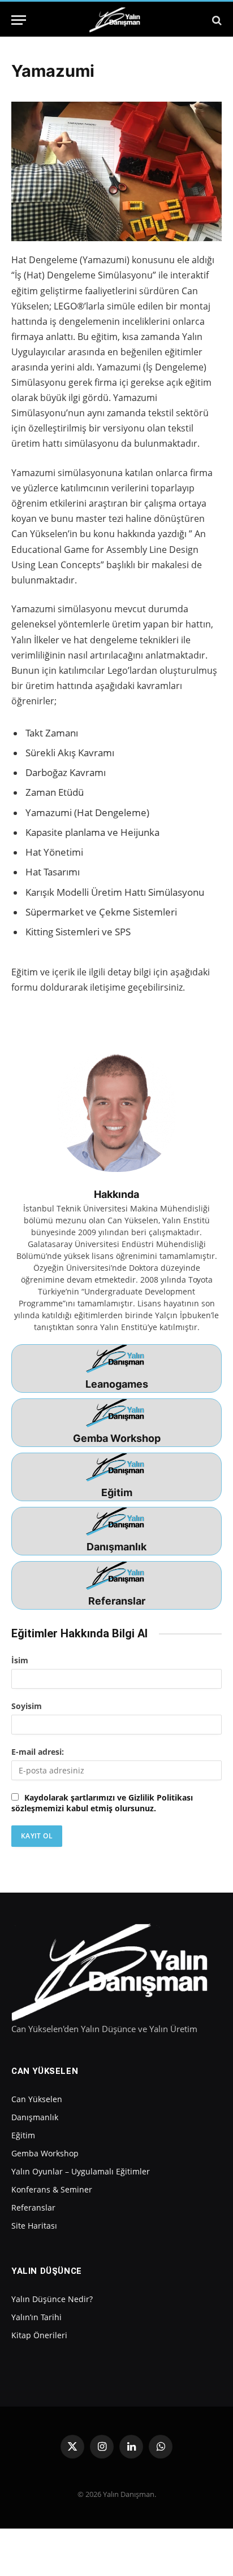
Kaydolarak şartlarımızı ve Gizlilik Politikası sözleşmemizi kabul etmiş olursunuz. (102, 1803)
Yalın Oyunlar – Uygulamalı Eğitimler (81, 2171)
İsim (20, 1660)
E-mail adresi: (38, 1752)
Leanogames (117, 1384)
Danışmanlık (116, 1547)
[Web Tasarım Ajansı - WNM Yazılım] (116, 2542)
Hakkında (116, 1194)
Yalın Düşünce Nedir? (52, 2299)
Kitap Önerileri (39, 2335)
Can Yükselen (37, 2099)
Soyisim (27, 1706)
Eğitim (117, 1492)
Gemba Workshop (117, 1438)
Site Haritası (34, 2226)
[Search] (216, 20)
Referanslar (117, 1601)
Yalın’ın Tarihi (36, 2317)
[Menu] (19, 20)
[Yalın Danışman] (116, 20)
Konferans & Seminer (52, 2189)
